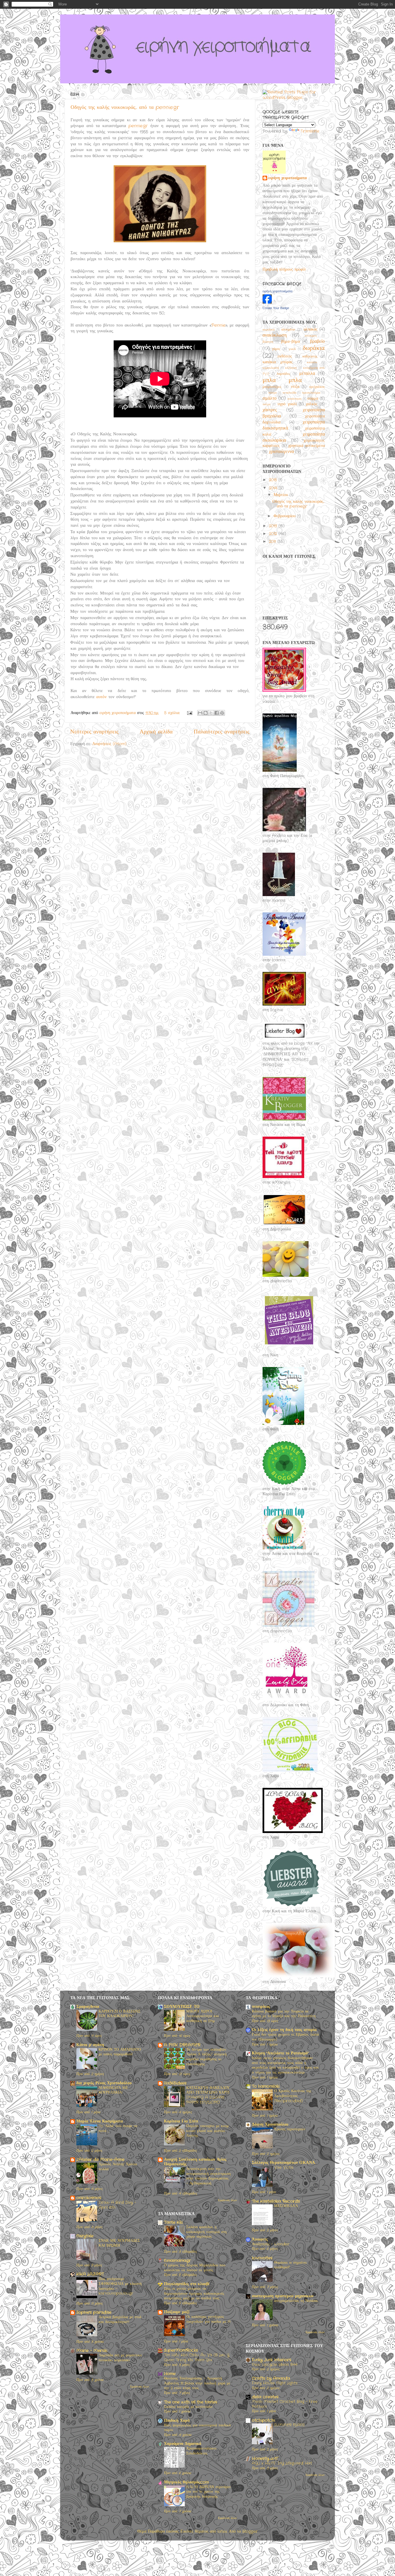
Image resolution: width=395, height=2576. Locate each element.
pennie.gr (138, 126)
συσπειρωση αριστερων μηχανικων (283, 2296)
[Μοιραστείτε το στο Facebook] (217, 713)
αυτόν (101, 697)
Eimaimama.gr (177, 2261)
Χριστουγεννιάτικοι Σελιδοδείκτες (201, 2451)
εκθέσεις (285, 356)
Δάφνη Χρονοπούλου (270, 2125)
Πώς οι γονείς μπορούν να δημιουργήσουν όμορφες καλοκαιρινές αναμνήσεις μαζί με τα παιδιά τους (194, 2294)
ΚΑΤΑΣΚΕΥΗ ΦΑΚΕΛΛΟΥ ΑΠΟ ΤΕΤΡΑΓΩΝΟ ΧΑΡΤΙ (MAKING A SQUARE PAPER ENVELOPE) (208, 2095)
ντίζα (295, 387)
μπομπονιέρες (272, 387)
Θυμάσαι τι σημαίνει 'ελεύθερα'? (290, 2265)
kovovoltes (262, 2258)
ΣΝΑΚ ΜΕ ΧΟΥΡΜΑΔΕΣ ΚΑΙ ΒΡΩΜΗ (119, 2243)
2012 (274, 534)
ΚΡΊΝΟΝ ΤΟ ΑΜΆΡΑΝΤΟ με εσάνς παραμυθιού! (120, 2052)
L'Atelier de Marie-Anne (100, 2160)
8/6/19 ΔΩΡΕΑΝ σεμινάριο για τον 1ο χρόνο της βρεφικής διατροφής (208, 2492)
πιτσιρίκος (261, 2007)
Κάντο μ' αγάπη (90, 2045)
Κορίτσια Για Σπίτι (181, 2121)
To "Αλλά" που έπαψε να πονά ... (118, 2129)
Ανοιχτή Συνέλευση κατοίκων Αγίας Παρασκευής (195, 2162)
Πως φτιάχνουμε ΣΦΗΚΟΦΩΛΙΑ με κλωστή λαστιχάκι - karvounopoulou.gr (120, 2286)
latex (222, 2532)
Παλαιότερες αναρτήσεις (222, 732)
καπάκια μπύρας (278, 362)
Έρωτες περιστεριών (290, 2129)
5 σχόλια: (173, 713)
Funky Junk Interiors (272, 2360)
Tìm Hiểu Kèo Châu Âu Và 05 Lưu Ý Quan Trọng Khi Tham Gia (197, 2357)
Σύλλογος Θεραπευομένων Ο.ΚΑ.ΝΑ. (284, 2163)
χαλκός (312, 404)
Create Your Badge (276, 308)
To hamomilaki (266, 2086)
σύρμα (313, 399)
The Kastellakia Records (276, 2201)
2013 (274, 526)
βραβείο (317, 341)
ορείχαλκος (317, 387)
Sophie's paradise (94, 2312)
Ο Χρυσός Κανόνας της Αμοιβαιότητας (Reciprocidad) (293, 2096)
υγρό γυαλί (287, 404)
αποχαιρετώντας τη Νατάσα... (296, 2301)
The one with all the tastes (191, 2402)
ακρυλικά (269, 330)
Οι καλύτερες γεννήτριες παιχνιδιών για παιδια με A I (208, 2322)
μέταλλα (307, 374)
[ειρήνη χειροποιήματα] (267, 303)
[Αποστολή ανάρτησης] (189, 713)
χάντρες (270, 410)
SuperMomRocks (181, 2350)
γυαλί (292, 349)
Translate (310, 131)
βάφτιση (268, 342)
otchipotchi (263, 2420)
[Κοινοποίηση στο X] (211, 713)
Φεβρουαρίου (285, 516)
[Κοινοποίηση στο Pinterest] (222, 713)
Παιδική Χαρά (177, 2421)
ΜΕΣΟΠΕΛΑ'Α (286, 2206)
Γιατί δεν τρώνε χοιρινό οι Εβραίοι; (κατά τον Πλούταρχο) (285, 2037)
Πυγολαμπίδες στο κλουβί (187, 2284)
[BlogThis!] (206, 713)
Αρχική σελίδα (156, 732)
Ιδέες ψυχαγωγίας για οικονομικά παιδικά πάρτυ (197, 2428)
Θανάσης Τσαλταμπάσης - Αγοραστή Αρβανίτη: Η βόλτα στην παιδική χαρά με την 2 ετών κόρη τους (197, 2383)
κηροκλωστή (271, 368)
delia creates (265, 2397)
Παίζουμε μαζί (177, 2312)
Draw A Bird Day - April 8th (117, 2205)
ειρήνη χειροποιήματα (288, 178)
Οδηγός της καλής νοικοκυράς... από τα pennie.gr (125, 107)
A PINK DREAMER (182, 2045)
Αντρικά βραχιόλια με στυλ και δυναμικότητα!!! (120, 2320)
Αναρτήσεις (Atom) (109, 744)
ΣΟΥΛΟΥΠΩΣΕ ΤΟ (182, 2007)
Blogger (250, 2532)
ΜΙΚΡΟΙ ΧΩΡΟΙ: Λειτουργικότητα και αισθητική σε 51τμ (203, 2016)
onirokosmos (89, 2198)
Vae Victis (284, 2167)
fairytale (85, 2236)
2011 (273, 542)
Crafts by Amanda (271, 2378)
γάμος (276, 349)
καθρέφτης (310, 356)
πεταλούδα (289, 393)
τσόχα (266, 404)
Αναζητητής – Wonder (271, 2244)
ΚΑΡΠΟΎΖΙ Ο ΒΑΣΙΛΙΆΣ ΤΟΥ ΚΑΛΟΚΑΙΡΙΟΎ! (120, 2014)
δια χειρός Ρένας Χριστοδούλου (104, 2083)
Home (170, 2374)
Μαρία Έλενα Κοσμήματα (100, 2121)
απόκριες (311, 336)
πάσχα (273, 393)
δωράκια (314, 348)
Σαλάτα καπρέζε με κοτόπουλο (188, 2407)
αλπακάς (311, 330)
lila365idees (175, 2083)
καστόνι (312, 362)
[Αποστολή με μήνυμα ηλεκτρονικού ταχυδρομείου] (200, 713)
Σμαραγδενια (88, 2007)
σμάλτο (270, 398)
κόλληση (291, 368)
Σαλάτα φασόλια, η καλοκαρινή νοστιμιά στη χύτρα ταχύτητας (206, 2232)
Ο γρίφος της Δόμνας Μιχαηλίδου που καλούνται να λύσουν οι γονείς (195, 2268)
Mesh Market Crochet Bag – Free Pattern (285, 2404)
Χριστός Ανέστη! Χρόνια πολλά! (118, 2167)
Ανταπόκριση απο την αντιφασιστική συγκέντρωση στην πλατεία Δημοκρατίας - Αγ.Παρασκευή (208, 2176)
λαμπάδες (283, 374)
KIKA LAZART (90, 2274)
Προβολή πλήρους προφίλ (284, 270)
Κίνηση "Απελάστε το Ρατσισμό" (280, 2053)
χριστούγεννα (281, 452)
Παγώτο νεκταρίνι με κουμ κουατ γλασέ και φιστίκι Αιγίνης (207, 2131)
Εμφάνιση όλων (140, 2387)
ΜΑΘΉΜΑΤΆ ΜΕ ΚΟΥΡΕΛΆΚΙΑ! (113, 2090)
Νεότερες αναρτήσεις (94, 732)
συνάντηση (295, 399)
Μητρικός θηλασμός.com (186, 2482)
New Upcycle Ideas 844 (275, 2365)
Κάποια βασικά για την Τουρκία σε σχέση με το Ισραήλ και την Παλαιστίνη (284, 2014)
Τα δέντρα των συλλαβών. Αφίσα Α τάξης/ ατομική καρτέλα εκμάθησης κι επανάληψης (206, 2057)
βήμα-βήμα (290, 342)
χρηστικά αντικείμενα (307, 446)
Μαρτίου (282, 495)
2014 (274, 488)
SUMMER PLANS (289, 2425)
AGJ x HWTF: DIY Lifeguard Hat (282, 2463)
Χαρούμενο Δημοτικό (183, 2444)
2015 (274, 480)
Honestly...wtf (265, 2459)
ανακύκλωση (275, 335)
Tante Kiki (173, 2222)
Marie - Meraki (92, 2351)
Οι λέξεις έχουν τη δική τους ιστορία (284, 2030)
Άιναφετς (260, 2240)
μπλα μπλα (282, 380)
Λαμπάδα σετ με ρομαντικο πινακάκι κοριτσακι (120, 2358)
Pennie (218, 325)
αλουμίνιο (288, 330)
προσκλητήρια (311, 393)
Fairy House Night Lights (275, 2383)
